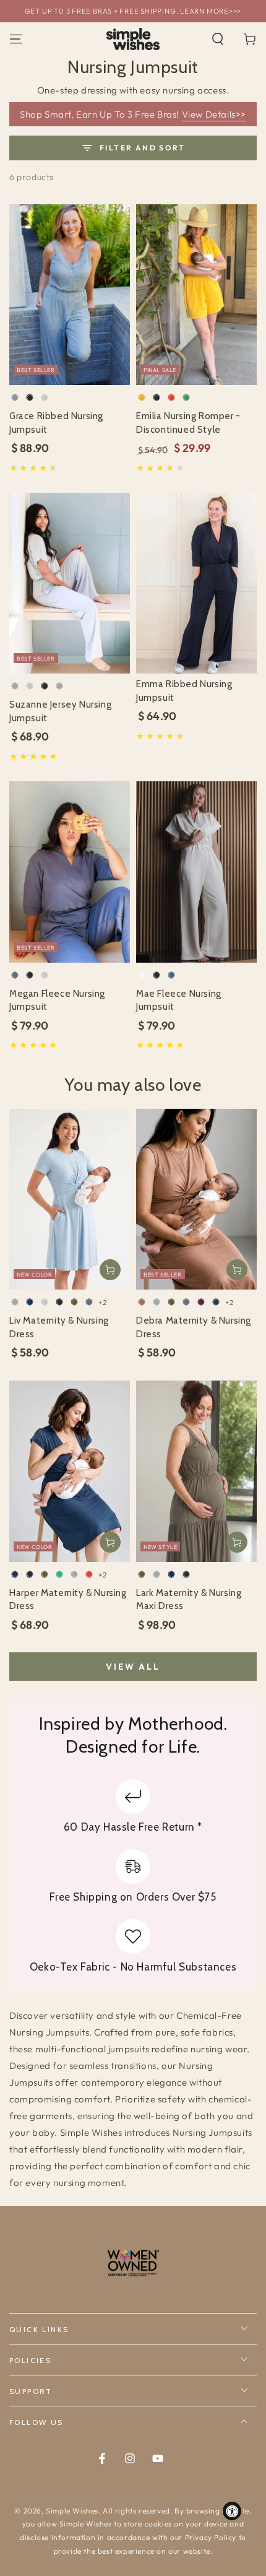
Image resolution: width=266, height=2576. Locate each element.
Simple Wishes (72, 2511)
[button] (218, 39)
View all (133, 1667)
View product (110, 1270)
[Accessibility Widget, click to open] (232, 2511)
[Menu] (16, 39)
